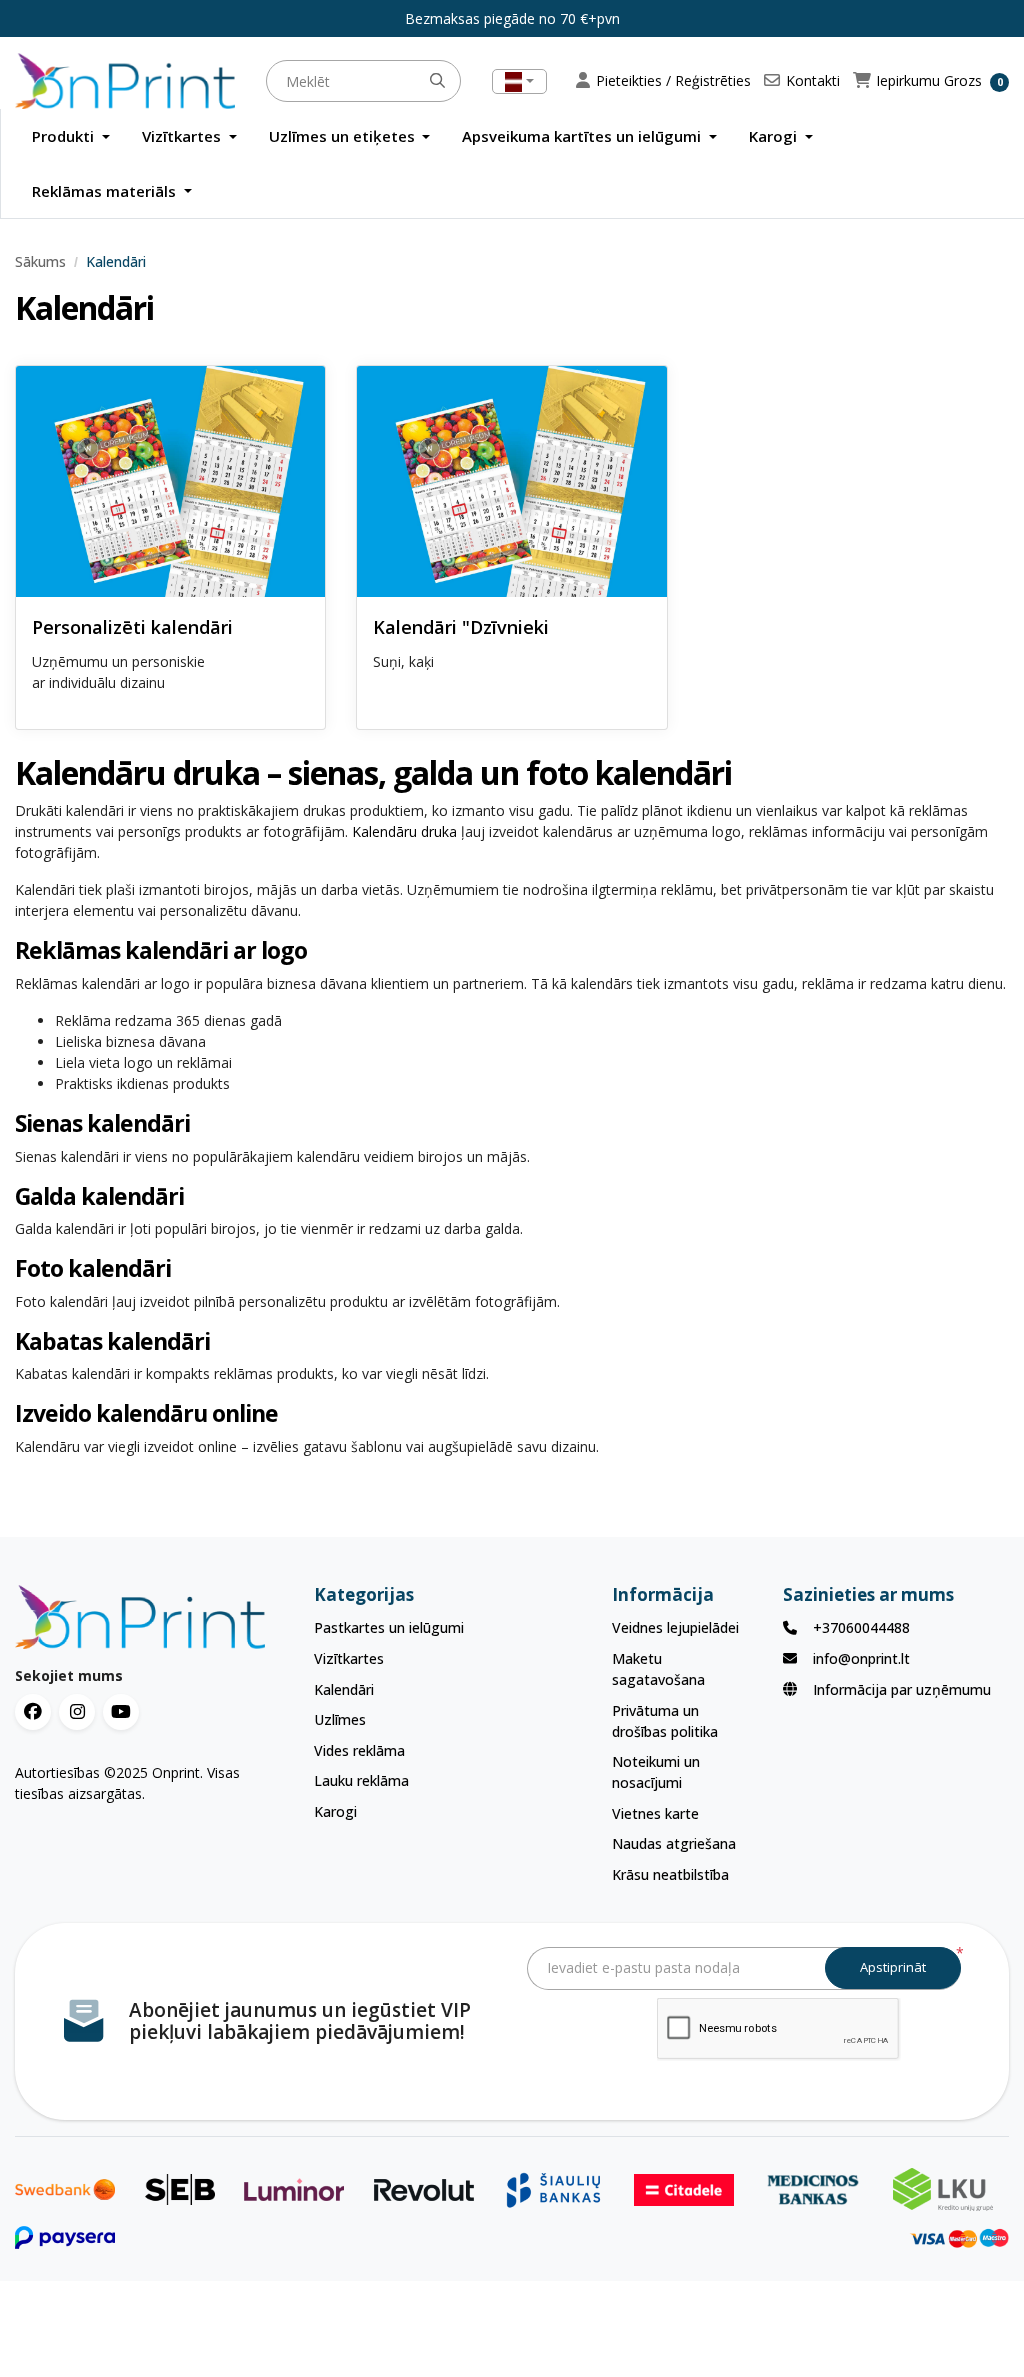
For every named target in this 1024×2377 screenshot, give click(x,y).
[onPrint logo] (149, 1617)
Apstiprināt (893, 1967)
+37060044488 (861, 1627)
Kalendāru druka (404, 831)
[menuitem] (71, 136)
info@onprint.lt (861, 1658)
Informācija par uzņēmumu (902, 1689)
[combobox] (519, 81)
